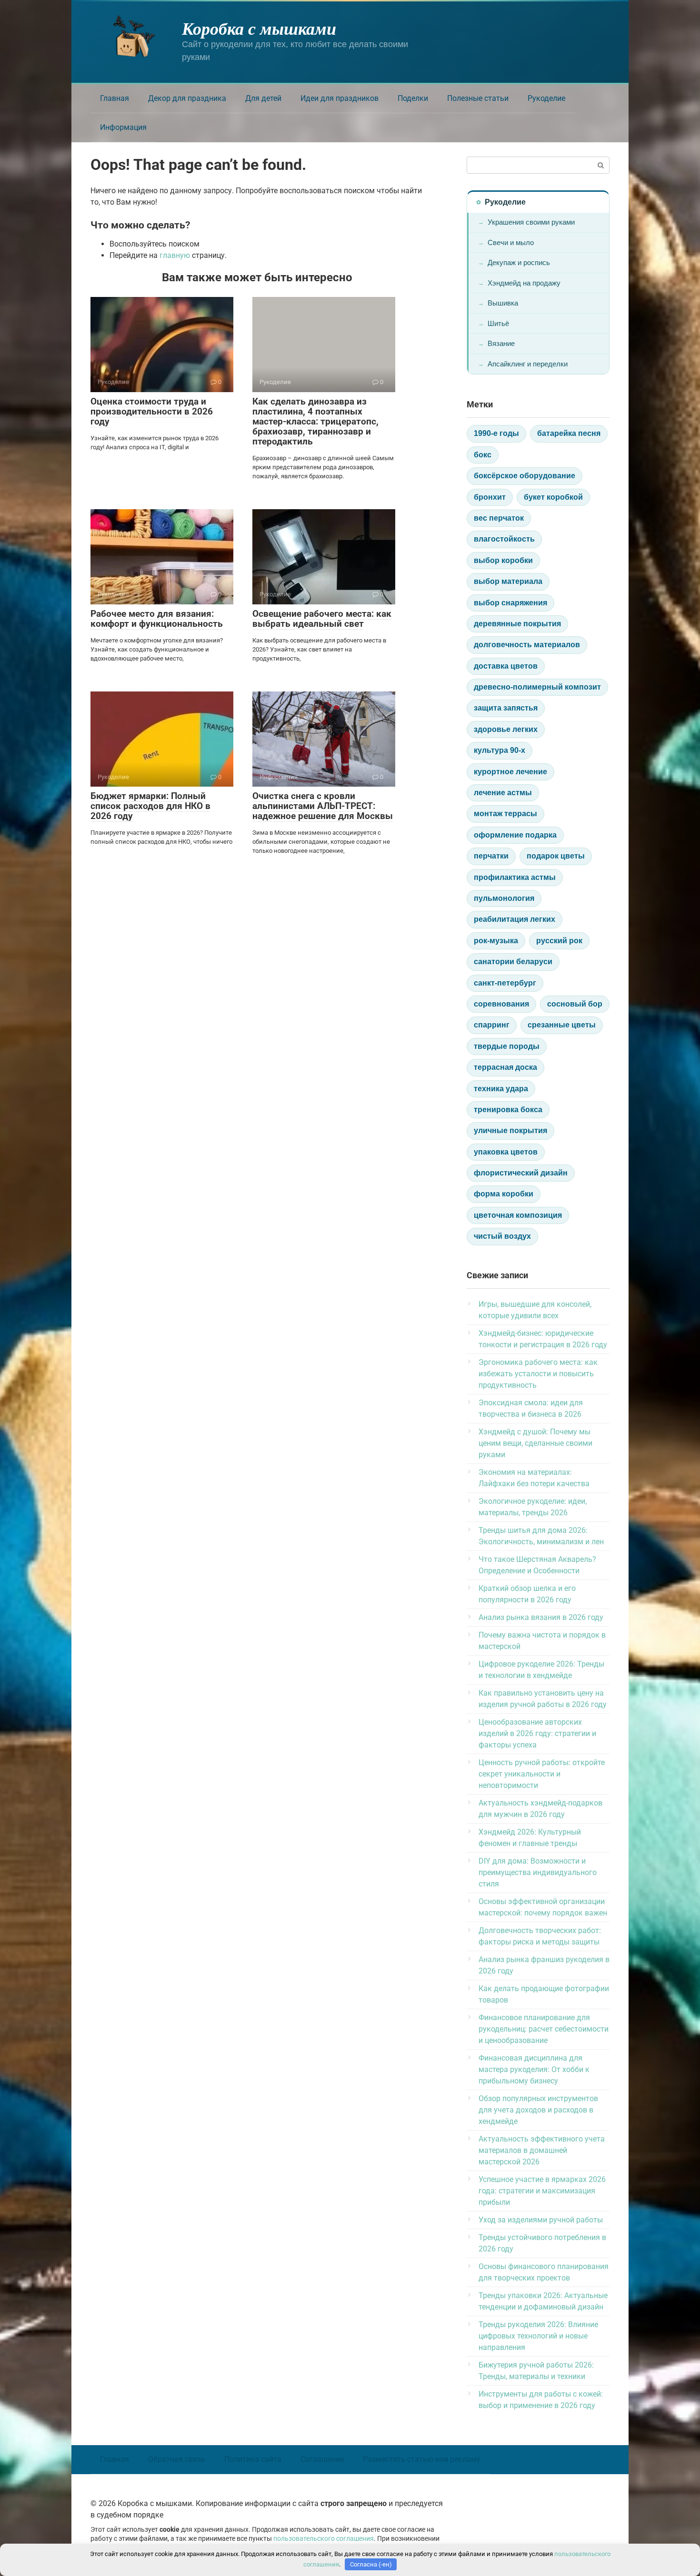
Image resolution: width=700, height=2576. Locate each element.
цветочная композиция (518, 1215)
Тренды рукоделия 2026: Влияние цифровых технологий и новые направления (538, 2336)
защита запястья (506, 708)
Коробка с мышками (259, 28)
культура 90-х (500, 750)
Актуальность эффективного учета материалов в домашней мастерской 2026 (542, 2150)
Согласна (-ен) (371, 2564)
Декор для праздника (187, 98)
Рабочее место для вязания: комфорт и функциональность (157, 619)
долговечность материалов (527, 645)
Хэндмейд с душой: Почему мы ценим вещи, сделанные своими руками (535, 1443)
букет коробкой (553, 497)
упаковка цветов (506, 1152)
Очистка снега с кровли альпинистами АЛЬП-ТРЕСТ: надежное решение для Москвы (323, 806)
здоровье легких (506, 729)
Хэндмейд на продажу (524, 283)
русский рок (559, 941)
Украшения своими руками (531, 222)
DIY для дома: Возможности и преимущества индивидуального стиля (538, 1872)
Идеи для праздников (340, 98)
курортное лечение (510, 772)
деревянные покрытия (517, 624)
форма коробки (504, 1194)
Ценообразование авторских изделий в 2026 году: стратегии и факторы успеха (537, 1733)
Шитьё (498, 323)
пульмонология (504, 898)
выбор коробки (503, 560)
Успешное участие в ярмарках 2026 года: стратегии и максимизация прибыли (542, 2191)
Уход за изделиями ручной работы (541, 2220)
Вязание (501, 343)
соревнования (501, 1004)
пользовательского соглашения (324, 2539)
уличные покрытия (510, 1130)
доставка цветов (506, 666)
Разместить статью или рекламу (422, 2459)
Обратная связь (177, 2459)
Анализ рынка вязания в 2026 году (541, 1617)
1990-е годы (496, 433)
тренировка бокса (508, 1110)
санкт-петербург (505, 983)
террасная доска (505, 1067)
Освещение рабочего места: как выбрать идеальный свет (322, 619)
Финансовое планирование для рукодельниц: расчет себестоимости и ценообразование (544, 2029)
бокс (483, 455)
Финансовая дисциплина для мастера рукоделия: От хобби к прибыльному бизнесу (534, 2069)
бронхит (490, 497)
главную (175, 255)
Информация (123, 127)
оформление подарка (515, 835)
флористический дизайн (521, 1173)
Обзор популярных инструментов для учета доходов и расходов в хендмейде (538, 2110)
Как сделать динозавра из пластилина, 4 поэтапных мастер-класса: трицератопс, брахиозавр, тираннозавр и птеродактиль (315, 421)
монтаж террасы (505, 814)
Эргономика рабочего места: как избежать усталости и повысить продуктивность (538, 1374)
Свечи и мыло (511, 242)
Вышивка (503, 303)
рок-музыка (496, 941)
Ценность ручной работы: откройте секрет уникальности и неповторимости (542, 1774)
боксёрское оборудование (525, 476)
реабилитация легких (515, 919)
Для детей (263, 98)
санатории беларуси (513, 962)
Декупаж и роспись (519, 262)
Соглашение (322, 2459)
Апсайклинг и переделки (528, 364)
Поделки (413, 98)
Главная (115, 98)
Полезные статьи (478, 98)
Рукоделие (546, 98)
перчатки (491, 856)
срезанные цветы (562, 1025)
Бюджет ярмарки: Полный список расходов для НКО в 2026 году (150, 806)
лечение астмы (503, 793)
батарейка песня (569, 433)
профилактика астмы (515, 877)
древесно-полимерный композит (537, 687)
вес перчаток (499, 518)
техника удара (501, 1089)
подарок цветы (556, 856)
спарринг (492, 1025)
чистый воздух (502, 1236)
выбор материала (508, 581)
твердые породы (507, 1046)
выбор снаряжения (510, 603)
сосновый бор (575, 1004)
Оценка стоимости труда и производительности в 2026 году (152, 411)
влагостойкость (504, 539)
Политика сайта (253, 2459)
